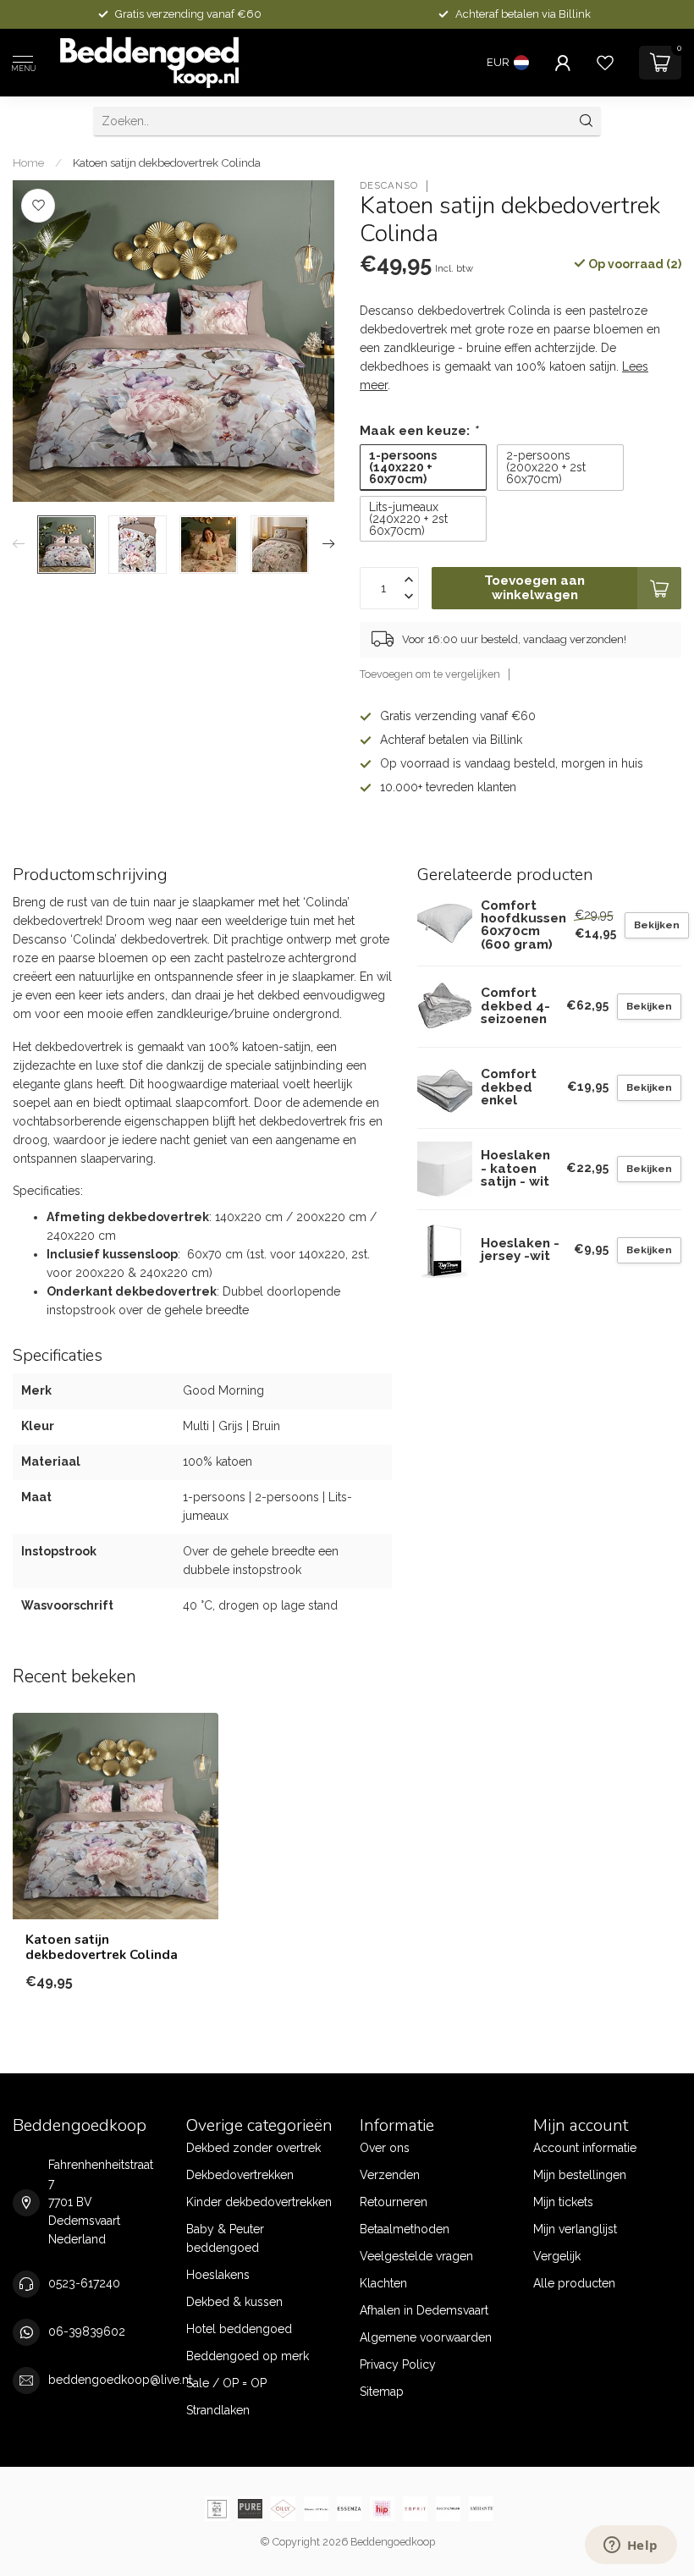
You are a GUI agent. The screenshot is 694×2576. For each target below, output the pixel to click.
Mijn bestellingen (580, 2175)
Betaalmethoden (405, 2229)
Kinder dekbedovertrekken (259, 2202)
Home (28, 162)
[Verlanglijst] (605, 63)
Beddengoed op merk (248, 2356)
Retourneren (394, 2202)
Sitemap (382, 2392)
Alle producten (574, 2283)
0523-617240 (84, 2283)
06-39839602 (87, 2331)
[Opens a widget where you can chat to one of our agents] (631, 2546)
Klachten (383, 2283)
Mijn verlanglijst (575, 2229)
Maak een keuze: (419, 431)
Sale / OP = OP (226, 2383)
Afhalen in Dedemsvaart (424, 2310)
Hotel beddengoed (239, 2329)
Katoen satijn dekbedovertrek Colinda (167, 162)
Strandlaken (218, 2410)
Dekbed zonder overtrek (253, 2148)
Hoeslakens (218, 2275)
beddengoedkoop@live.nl (120, 2380)
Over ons (385, 2148)
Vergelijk (557, 2256)
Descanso (389, 186)
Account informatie (585, 2148)
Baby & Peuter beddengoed (225, 2238)
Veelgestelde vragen (416, 2256)
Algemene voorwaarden (426, 2337)
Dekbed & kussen (234, 2302)
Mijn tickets (563, 2202)
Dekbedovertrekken (240, 2175)
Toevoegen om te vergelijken (430, 674)
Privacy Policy (398, 2364)
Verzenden (390, 2175)
